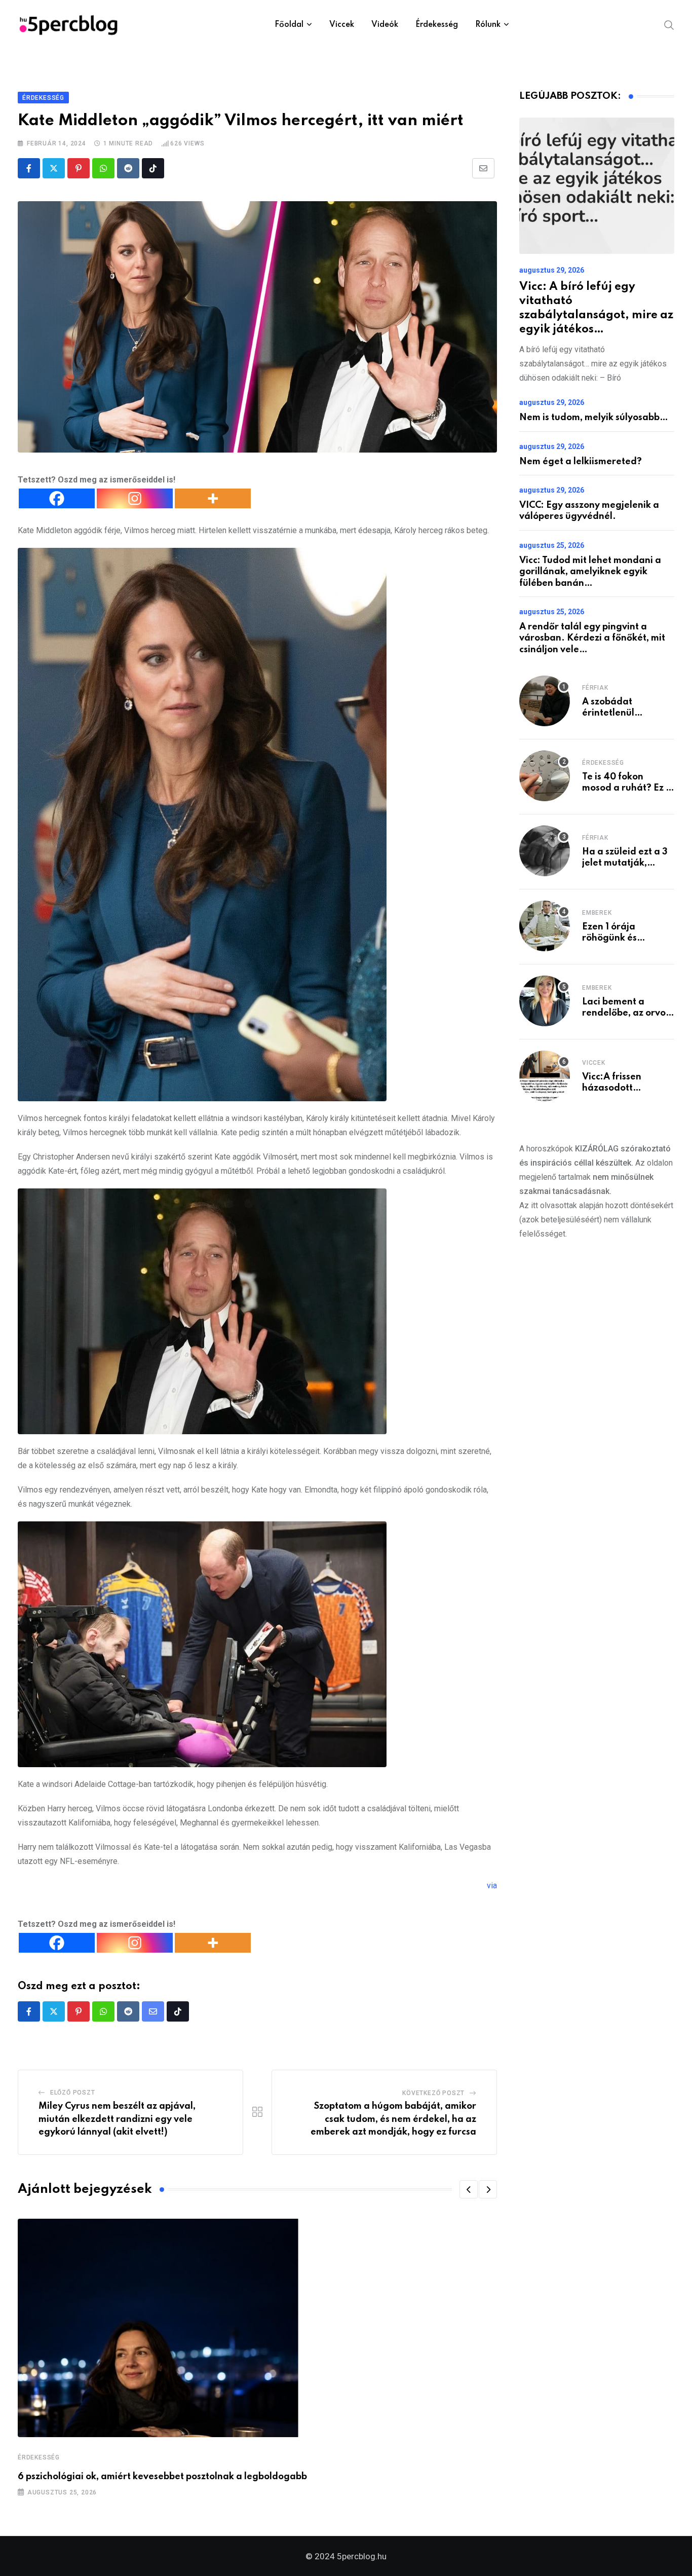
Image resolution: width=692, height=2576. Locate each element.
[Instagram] (135, 498)
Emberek (597, 913)
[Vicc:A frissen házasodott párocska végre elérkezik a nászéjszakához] (545, 1076)
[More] (213, 498)
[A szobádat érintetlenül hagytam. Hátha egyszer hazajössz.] (545, 701)
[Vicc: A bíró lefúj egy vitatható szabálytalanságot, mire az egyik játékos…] (597, 186)
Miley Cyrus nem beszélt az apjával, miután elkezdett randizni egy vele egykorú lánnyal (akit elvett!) (117, 2119)
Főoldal (289, 25)
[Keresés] (669, 24)
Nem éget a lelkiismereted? (581, 462)
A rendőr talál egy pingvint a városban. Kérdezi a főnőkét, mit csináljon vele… (592, 638)
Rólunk (488, 25)
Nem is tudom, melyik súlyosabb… (594, 418)
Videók (385, 25)
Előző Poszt (73, 2093)
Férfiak (595, 688)
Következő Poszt (433, 2093)
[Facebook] (57, 498)
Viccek (342, 25)
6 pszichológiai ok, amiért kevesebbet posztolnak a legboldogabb (162, 2477)
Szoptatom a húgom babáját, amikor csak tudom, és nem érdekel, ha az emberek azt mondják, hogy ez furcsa (393, 2119)
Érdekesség (437, 25)
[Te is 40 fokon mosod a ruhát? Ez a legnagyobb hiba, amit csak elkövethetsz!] (545, 776)
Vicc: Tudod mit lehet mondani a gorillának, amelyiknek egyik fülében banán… (590, 572)
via (492, 1886)
